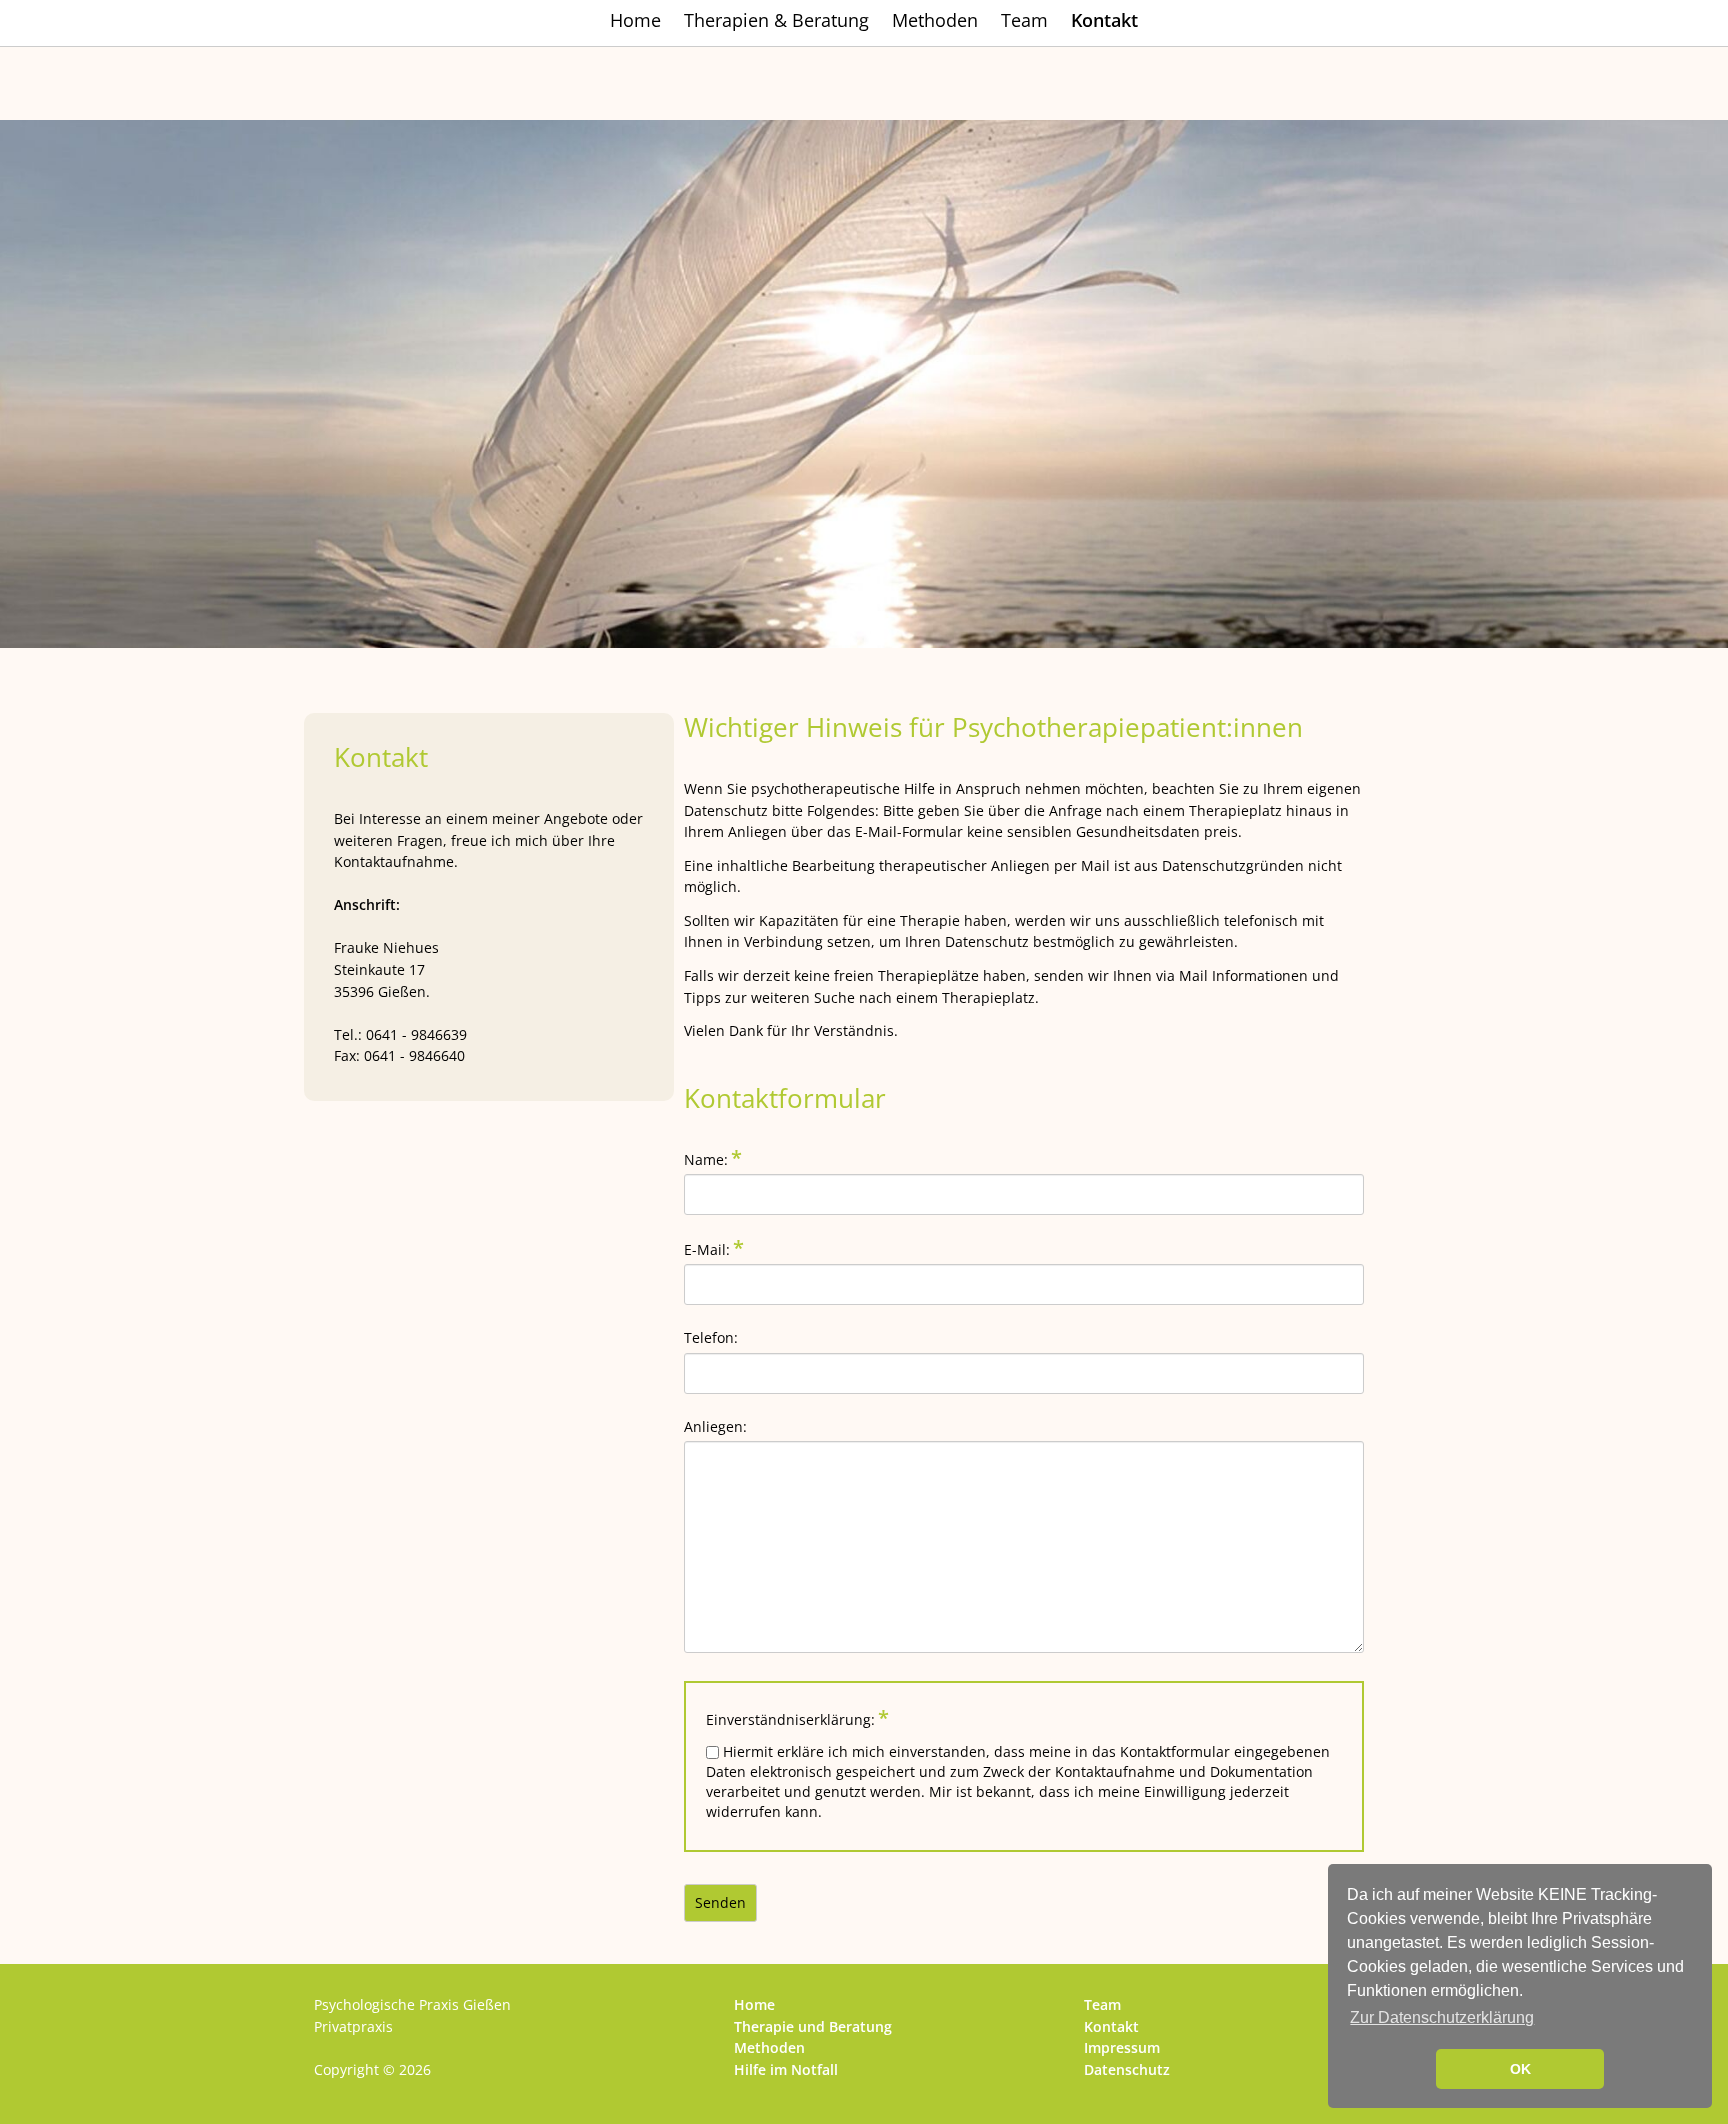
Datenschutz (1127, 2069)
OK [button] (1520, 2069)
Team (1024, 20)
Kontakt (1111, 2026)
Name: (717, 1158)
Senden (720, 1902)
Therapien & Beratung (776, 20)
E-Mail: (717, 1248)
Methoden (935, 20)
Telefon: (711, 1337)
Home (635, 20)
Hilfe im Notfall (786, 2069)
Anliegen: (715, 1426)
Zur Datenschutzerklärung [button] (1442, 2017)
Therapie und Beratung (813, 2026)
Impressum (1122, 2047)
